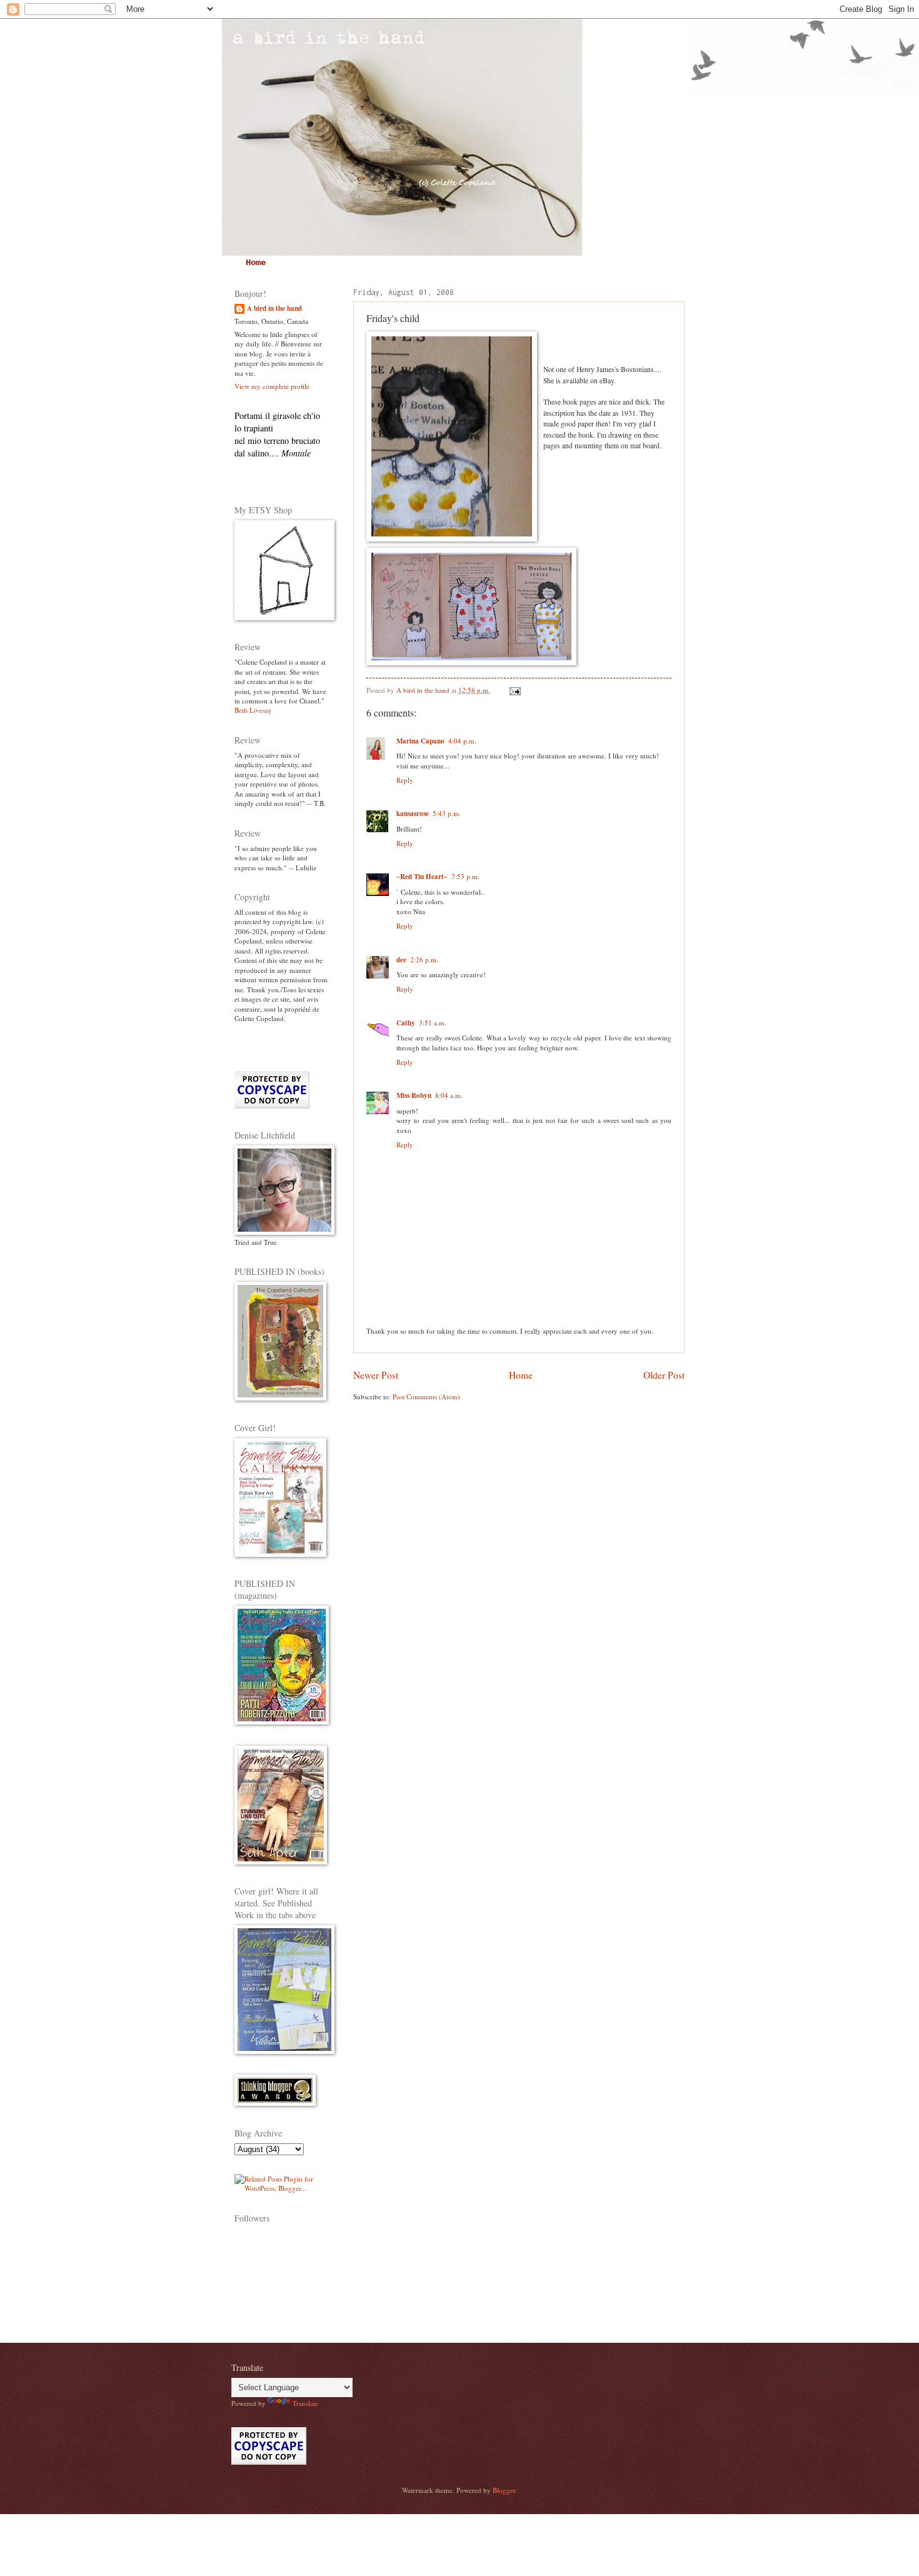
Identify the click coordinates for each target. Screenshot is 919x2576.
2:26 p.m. (424, 959)
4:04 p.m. (462, 741)
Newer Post (376, 1375)
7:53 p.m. (465, 876)
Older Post (664, 1375)
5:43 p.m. (447, 813)
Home (256, 263)
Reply (405, 780)
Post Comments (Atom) (426, 1396)
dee (401, 960)
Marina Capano (420, 741)
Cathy (406, 1023)
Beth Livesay (253, 710)
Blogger (504, 2490)
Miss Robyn (414, 1095)
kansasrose (413, 813)
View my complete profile (272, 386)
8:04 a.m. (449, 1095)
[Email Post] (514, 690)
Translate (305, 2403)
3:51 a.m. (433, 1023)
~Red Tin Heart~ (422, 877)
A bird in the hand (274, 309)
